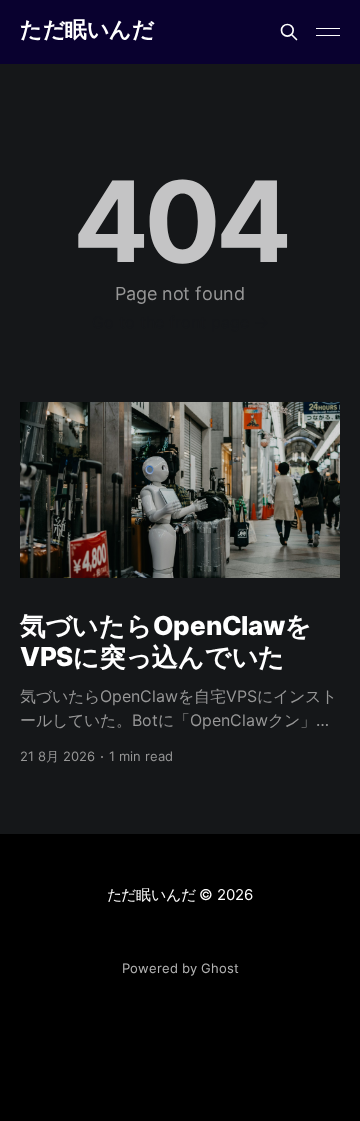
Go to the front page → (180, 322)
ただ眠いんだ (87, 29)
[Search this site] (289, 32)
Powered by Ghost (180, 968)
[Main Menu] (328, 32)
